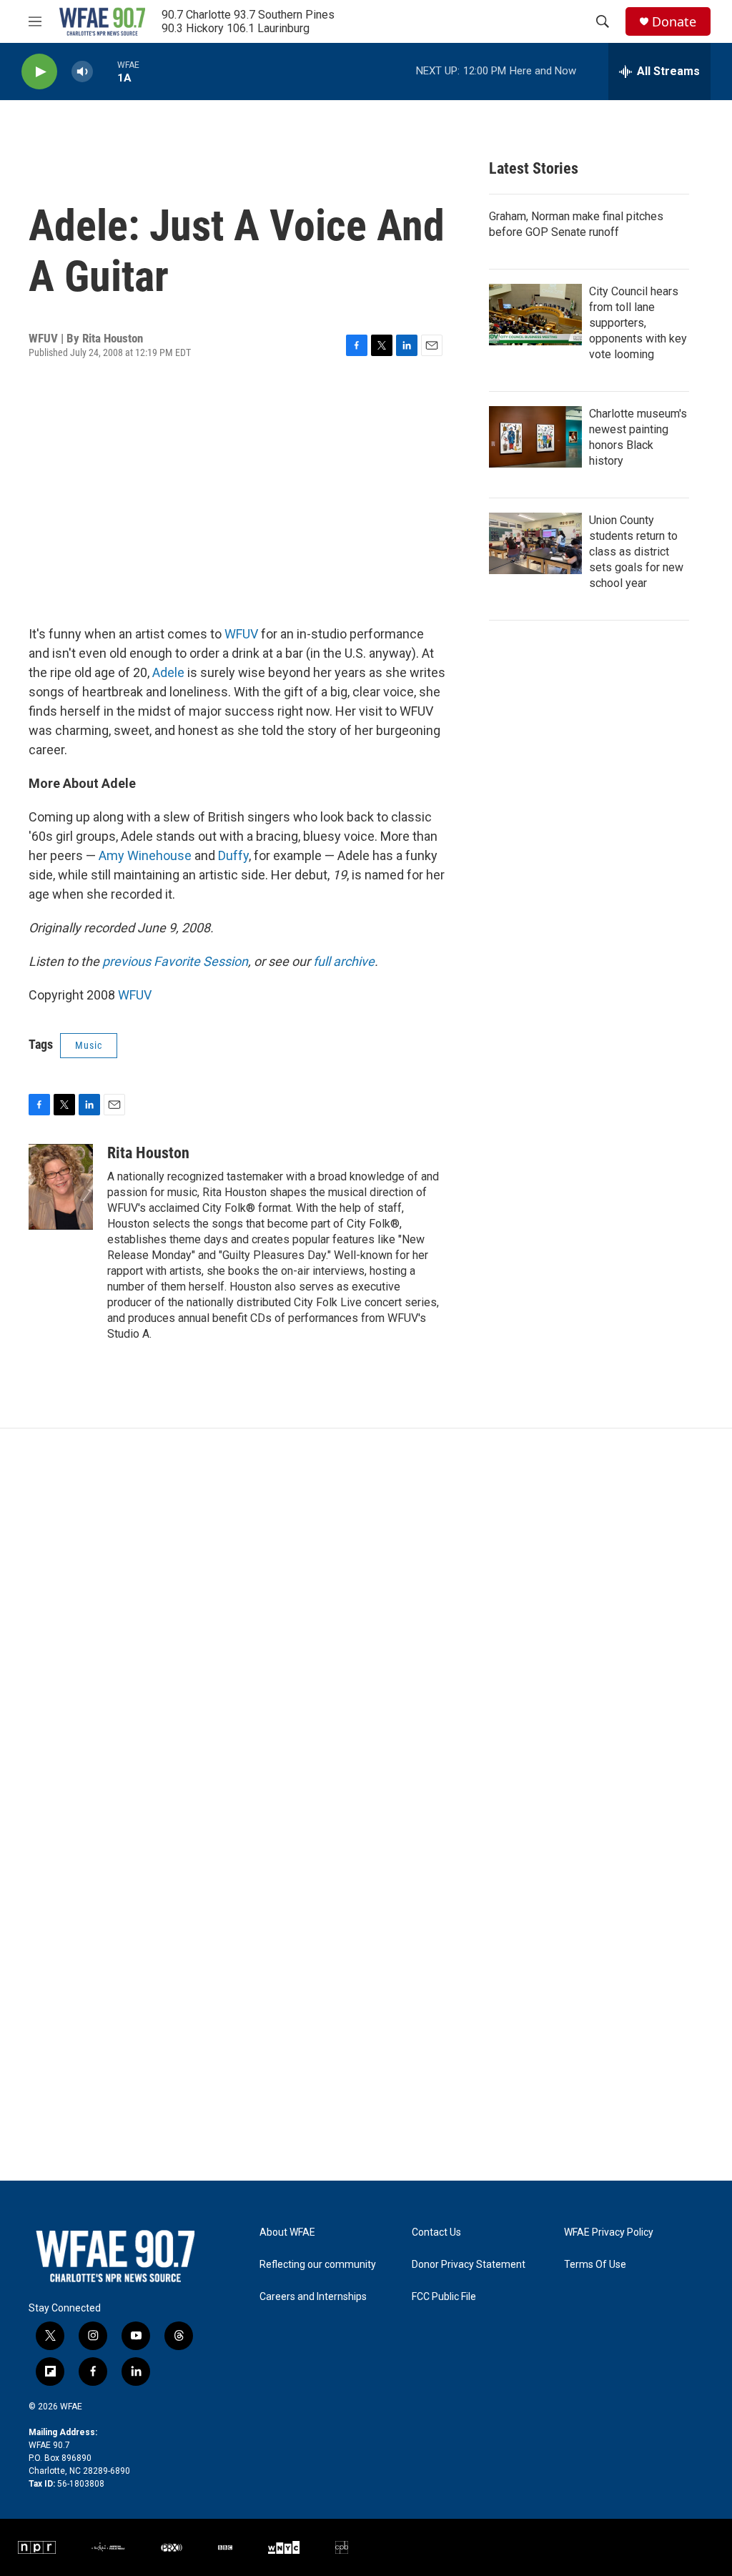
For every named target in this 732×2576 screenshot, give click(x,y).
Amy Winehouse (145, 855)
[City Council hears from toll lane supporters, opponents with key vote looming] (535, 315)
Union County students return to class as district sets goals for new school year (636, 552)
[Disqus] (366, 1622)
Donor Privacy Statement (469, 2265)
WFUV (241, 634)
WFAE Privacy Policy (609, 2232)
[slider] (105, 71)
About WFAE (287, 2232)
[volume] (82, 72)
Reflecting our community (318, 2265)
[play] (39, 72)
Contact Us (436, 2232)
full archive (344, 961)
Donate (674, 22)
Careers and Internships (313, 2297)
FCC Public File (444, 2297)
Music (89, 1045)
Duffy (233, 855)
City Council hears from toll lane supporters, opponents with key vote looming (638, 323)
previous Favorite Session (175, 961)
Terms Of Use (595, 2265)
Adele (168, 672)
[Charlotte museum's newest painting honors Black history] (535, 437)
